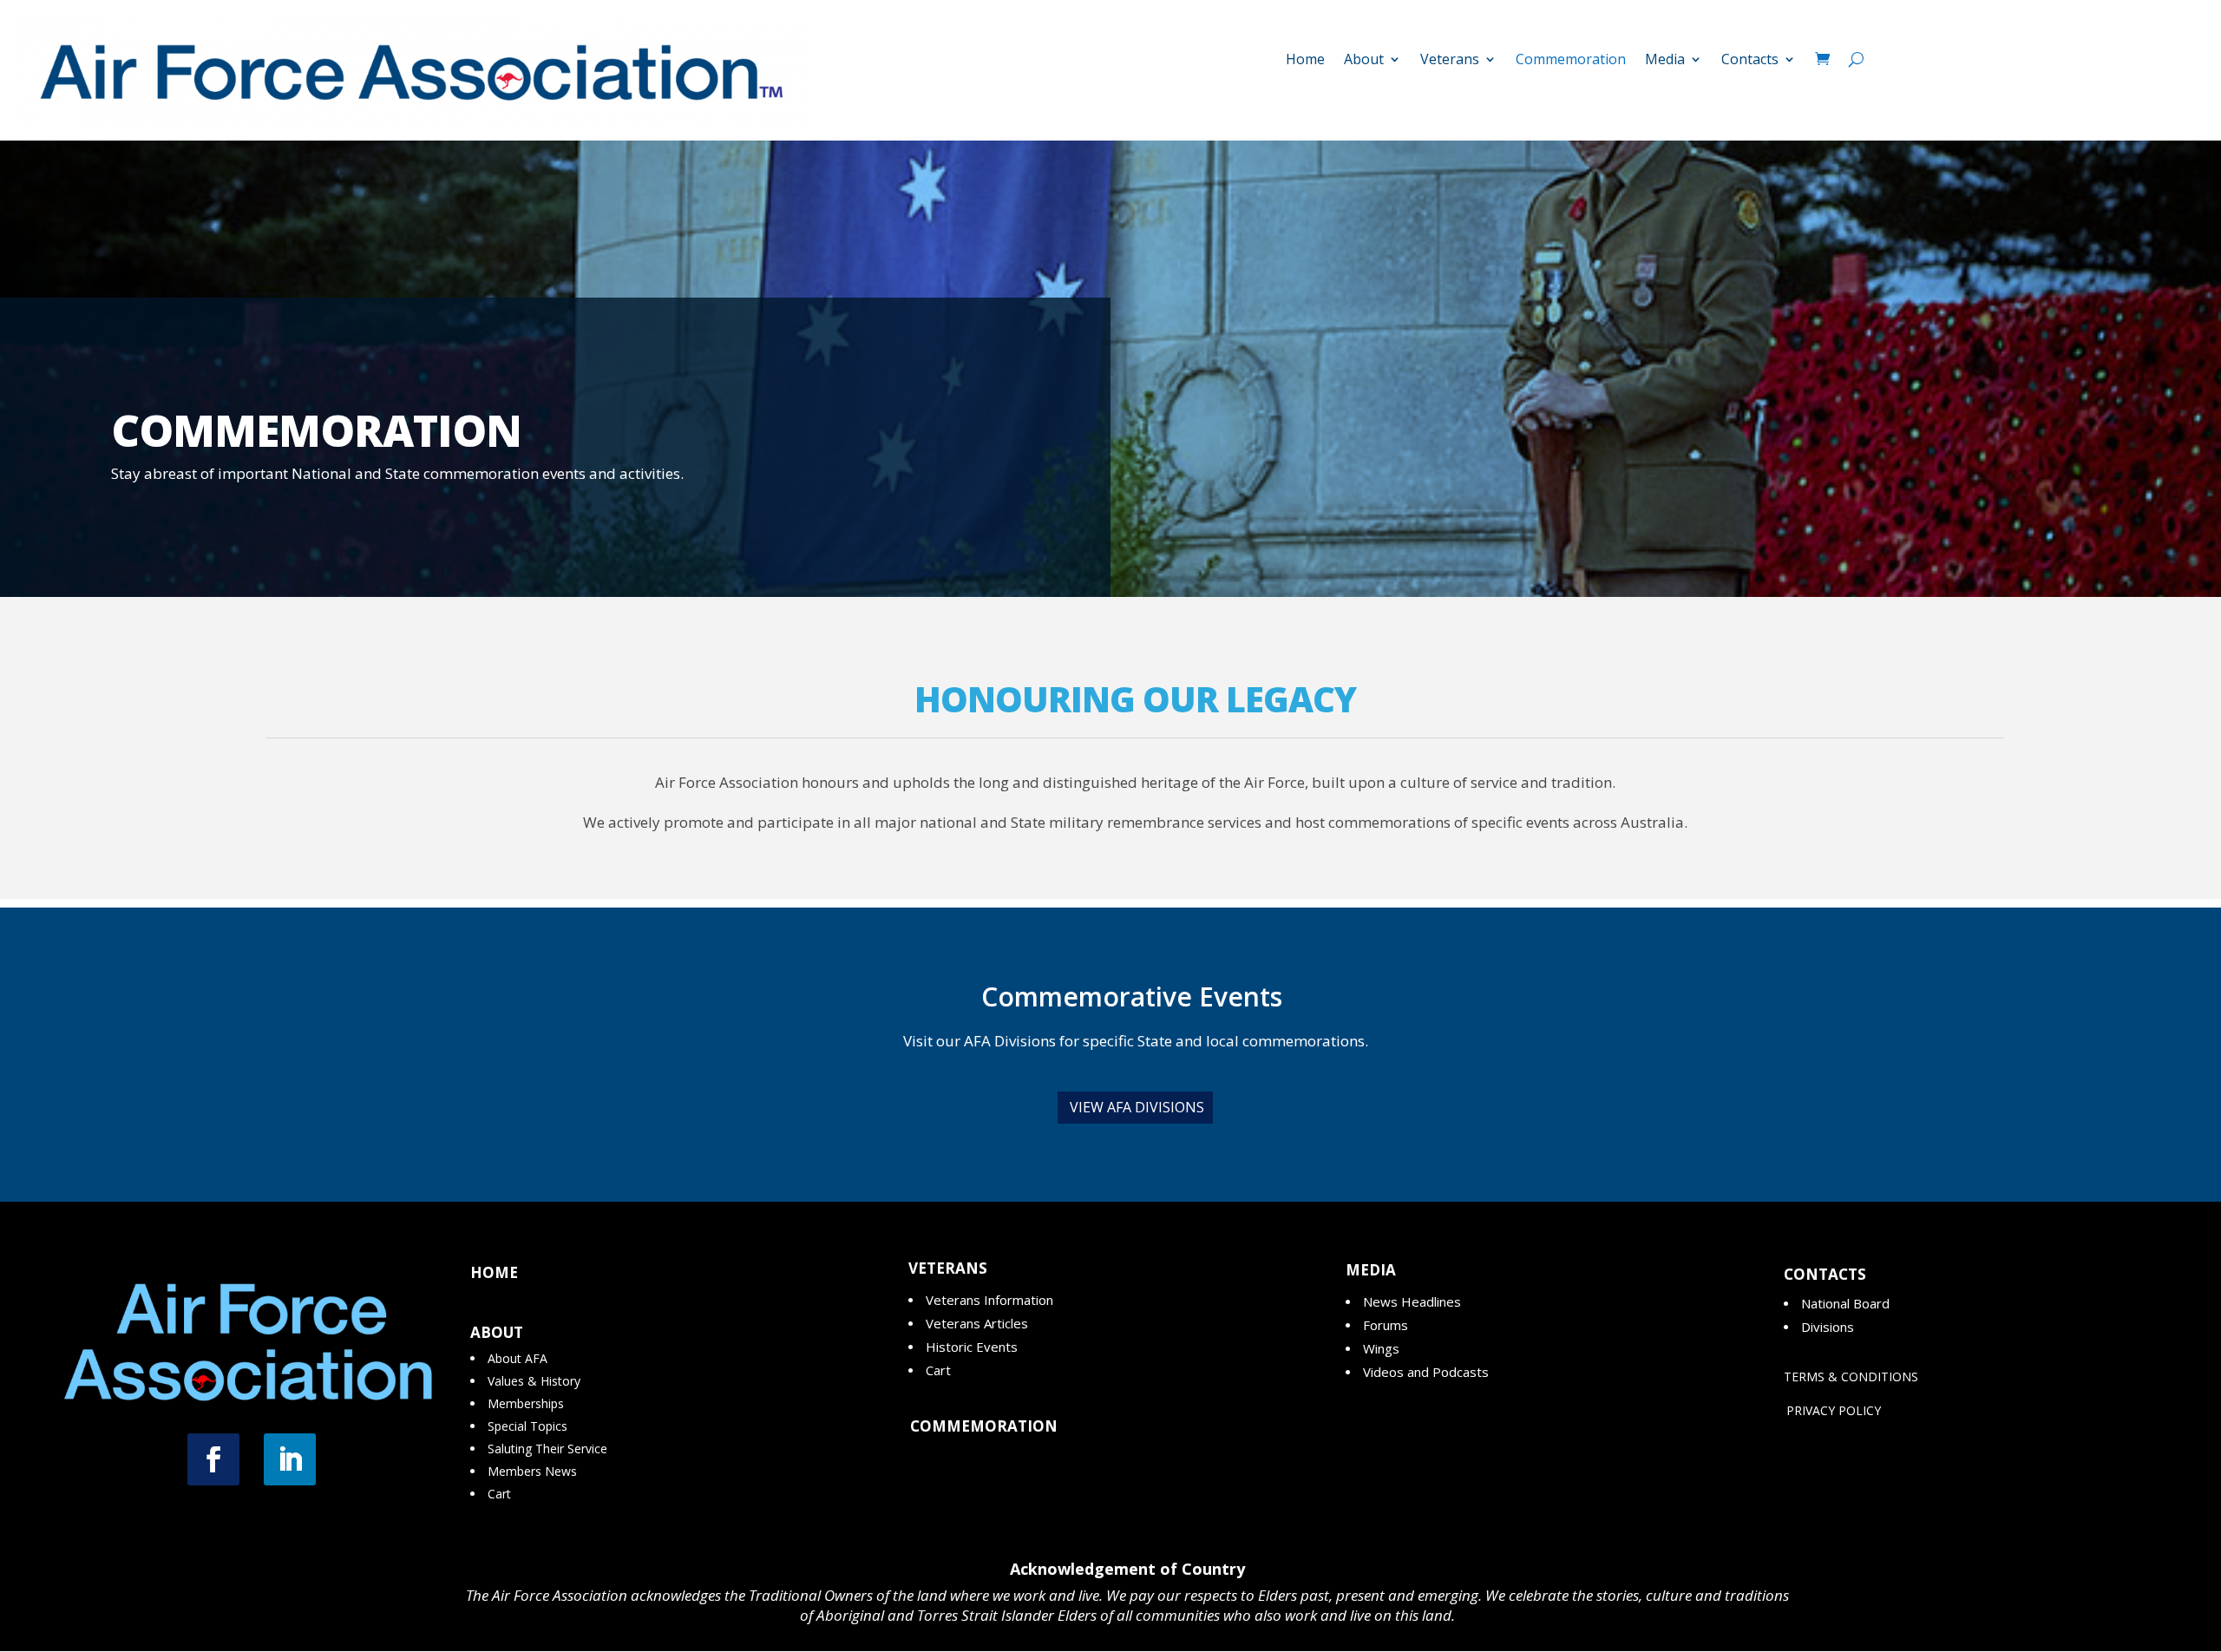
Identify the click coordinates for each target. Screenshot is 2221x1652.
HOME (494, 1272)
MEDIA (1371, 1270)
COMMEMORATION (984, 1426)
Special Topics (527, 1426)
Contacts (1750, 61)
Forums (1386, 1325)
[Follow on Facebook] (213, 1459)
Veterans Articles (977, 1323)
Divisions (1828, 1327)
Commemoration (1571, 61)
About (1364, 61)
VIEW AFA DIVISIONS (1137, 1107)
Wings (1381, 1348)
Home (1305, 61)
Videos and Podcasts (1426, 1372)
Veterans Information (989, 1300)
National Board (1845, 1303)
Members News (532, 1471)
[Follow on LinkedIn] (290, 1459)
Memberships (526, 1403)
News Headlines (1412, 1301)
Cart (499, 1494)
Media (1665, 61)
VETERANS (948, 1268)
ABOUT (497, 1332)
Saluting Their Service (547, 1449)
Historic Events (972, 1347)
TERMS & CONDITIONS (1851, 1377)
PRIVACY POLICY (1834, 1410)
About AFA (518, 1358)
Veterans (1450, 61)
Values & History (534, 1381)
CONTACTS (1825, 1274)
